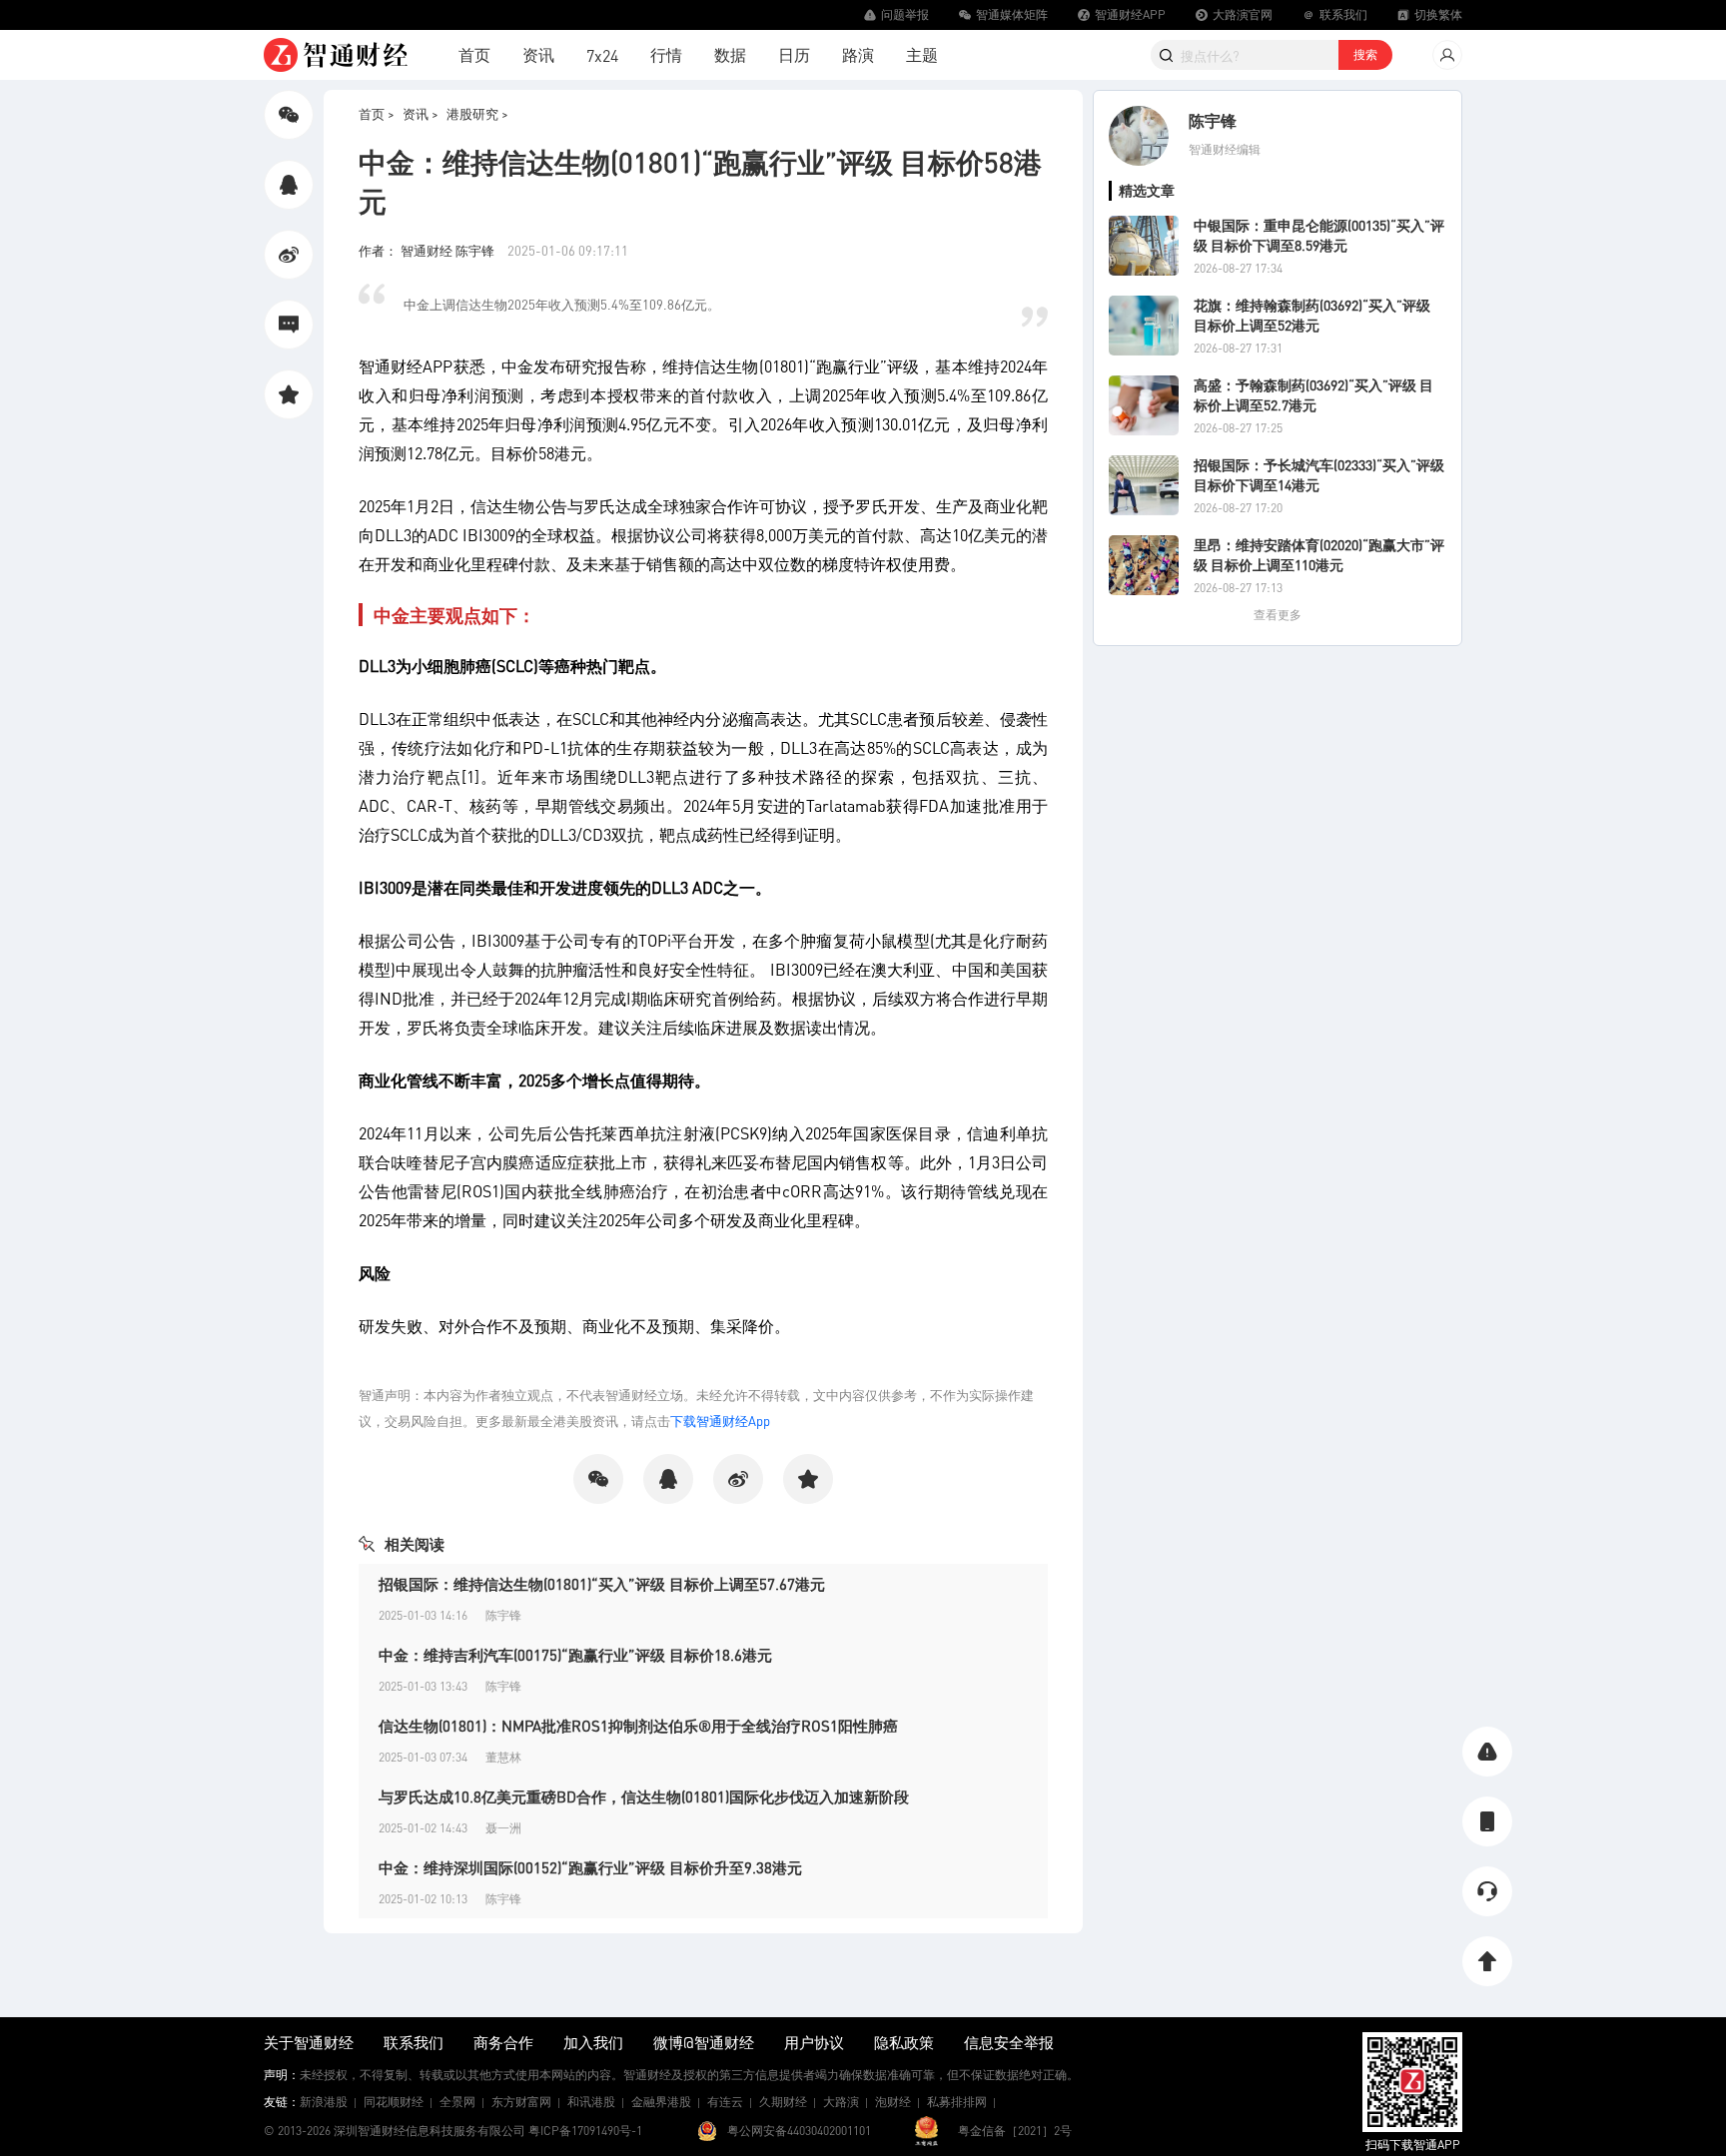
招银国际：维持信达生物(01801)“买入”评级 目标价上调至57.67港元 (602, 1584)
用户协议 (814, 2042)
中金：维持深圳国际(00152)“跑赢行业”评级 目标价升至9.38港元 (590, 1867)
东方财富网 (521, 2102)
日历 (794, 54)
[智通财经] (336, 55)
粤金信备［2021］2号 (1015, 2131)
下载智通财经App (720, 1421)
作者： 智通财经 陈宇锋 (428, 250)
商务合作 (503, 2042)
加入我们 (593, 2042)
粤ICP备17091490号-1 (585, 2131)
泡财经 (893, 2102)
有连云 (725, 2102)
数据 (730, 54)
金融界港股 (661, 2102)
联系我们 (414, 2042)
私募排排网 (957, 2102)
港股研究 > (477, 113)
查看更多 (1278, 615)
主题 (922, 54)
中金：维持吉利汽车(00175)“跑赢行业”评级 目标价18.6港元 (575, 1655)
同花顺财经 (394, 2102)
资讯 (538, 54)
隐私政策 (904, 2042)
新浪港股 (324, 2102)
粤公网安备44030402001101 (799, 2131)
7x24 (602, 55)
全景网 (457, 2102)
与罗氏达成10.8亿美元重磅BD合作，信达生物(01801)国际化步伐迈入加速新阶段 (644, 1797)
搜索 (1365, 54)
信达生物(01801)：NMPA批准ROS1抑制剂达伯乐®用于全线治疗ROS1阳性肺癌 (638, 1726)
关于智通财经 (309, 2042)
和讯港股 (591, 2102)
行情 (666, 54)
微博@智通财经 (704, 2042)
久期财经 (783, 2102)
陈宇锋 (1213, 120)
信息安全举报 (1009, 2042)
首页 (474, 54)
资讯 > (421, 113)
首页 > (377, 113)
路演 (858, 54)
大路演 (841, 2102)
